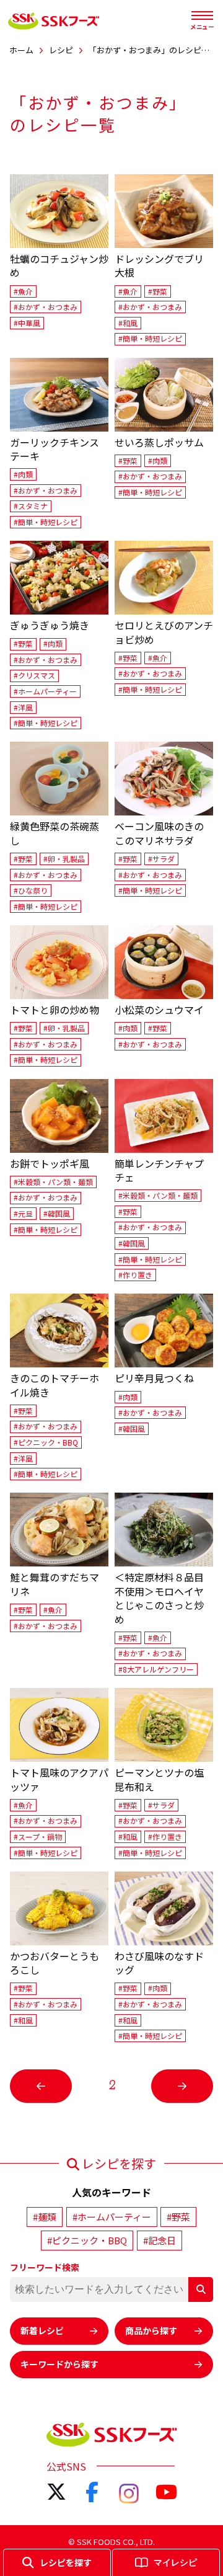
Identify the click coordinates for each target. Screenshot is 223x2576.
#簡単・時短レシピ (150, 339)
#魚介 (23, 291)
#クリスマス (34, 676)
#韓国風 (57, 1213)
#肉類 (23, 474)
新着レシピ (42, 2330)
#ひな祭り (31, 890)
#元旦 (23, 1213)
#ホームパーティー (45, 691)
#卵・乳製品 (64, 859)
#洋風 (23, 707)
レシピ (61, 50)
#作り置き (135, 1275)
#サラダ (161, 859)
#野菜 (158, 291)
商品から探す (151, 2330)
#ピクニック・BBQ (46, 1442)
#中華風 (27, 323)
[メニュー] (202, 16)
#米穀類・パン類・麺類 (53, 1182)
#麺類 (45, 2217)
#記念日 (160, 2240)
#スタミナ (31, 506)
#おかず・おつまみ (46, 307)
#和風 (128, 323)
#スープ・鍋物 (38, 1837)
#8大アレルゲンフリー (156, 1669)
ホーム (21, 50)
